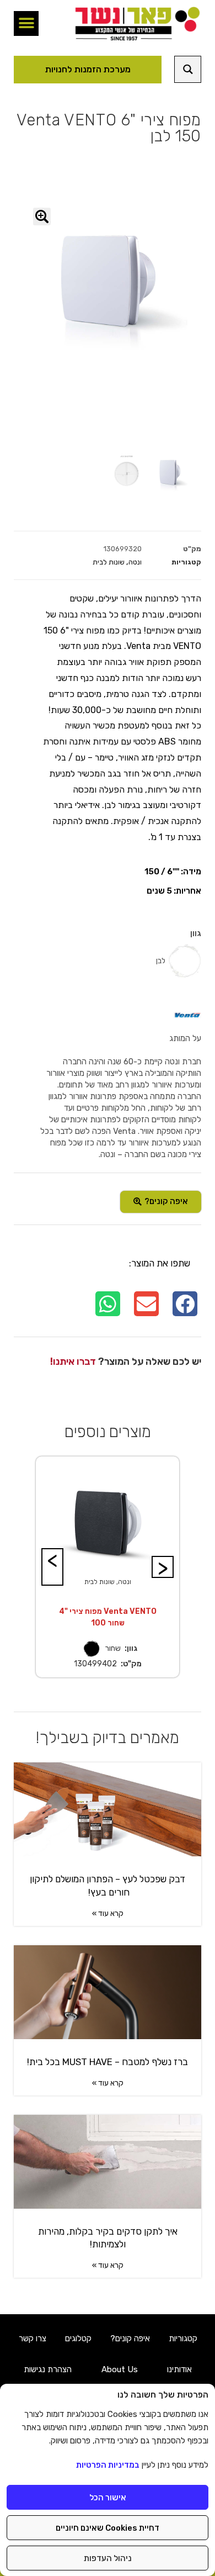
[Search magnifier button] (188, 69)
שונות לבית (109, 562)
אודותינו (179, 2369)
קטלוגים (78, 2339)
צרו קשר (33, 2339)
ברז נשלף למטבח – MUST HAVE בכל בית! (108, 2062)
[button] (26, 23)
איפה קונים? (130, 2339)
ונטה (135, 562)
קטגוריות (183, 2339)
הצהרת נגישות (48, 2369)
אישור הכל (108, 2498)
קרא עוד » (108, 1913)
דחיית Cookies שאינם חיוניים (108, 2528)
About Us (120, 2369)
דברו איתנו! (73, 1361)
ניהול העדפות (108, 2558)
